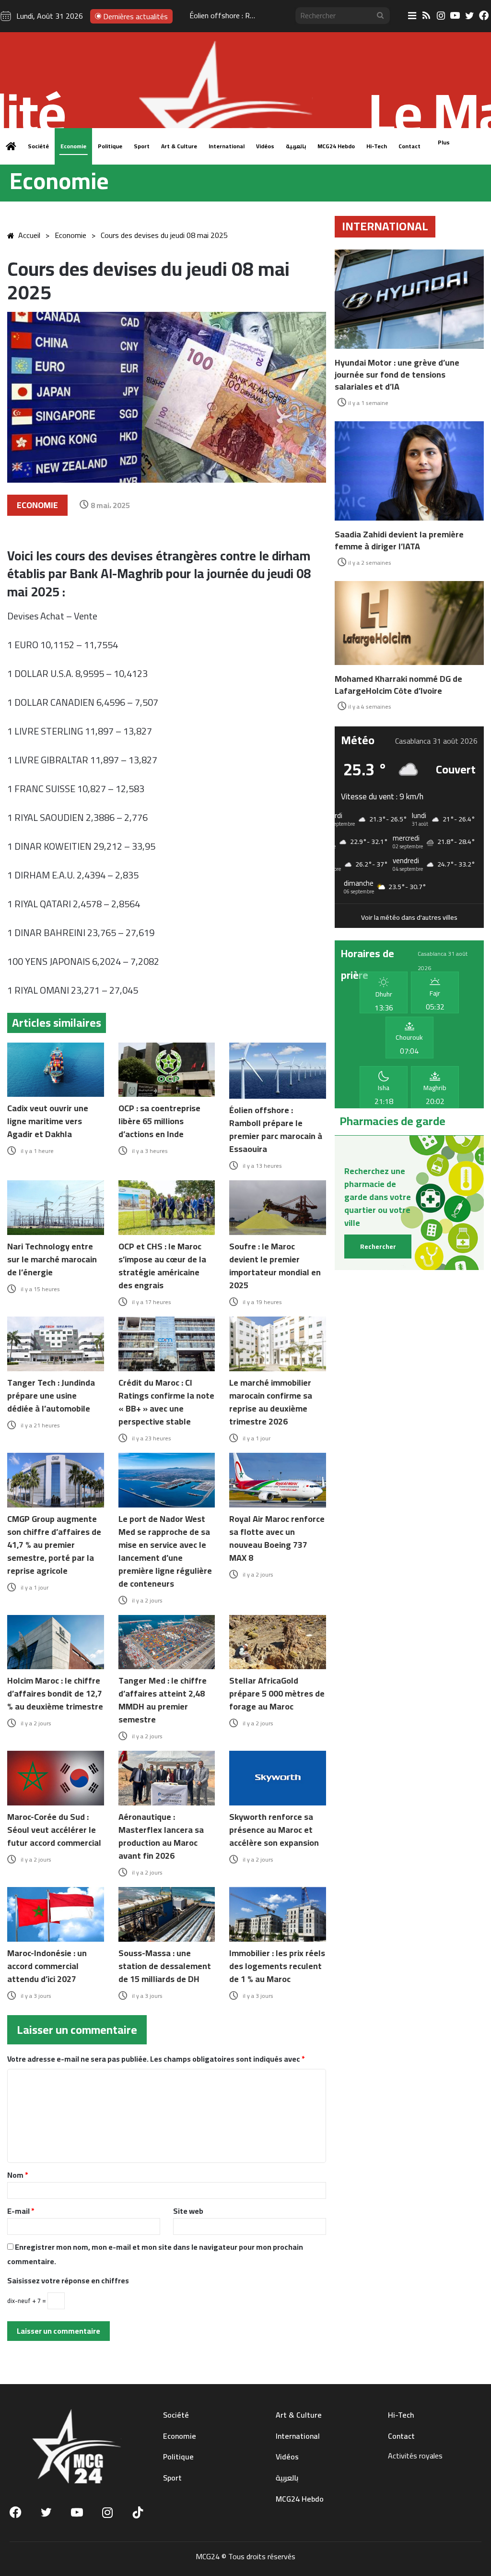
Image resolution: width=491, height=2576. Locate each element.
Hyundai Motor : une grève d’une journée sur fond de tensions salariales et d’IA (397, 374)
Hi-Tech (377, 146)
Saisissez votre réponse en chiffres (68, 2280)
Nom (18, 2175)
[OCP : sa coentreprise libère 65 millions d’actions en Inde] (167, 1070)
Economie (73, 146)
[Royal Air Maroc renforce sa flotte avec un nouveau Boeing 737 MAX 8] (278, 1480)
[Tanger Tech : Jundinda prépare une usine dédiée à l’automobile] (56, 1344)
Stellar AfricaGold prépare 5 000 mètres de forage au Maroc (277, 1693)
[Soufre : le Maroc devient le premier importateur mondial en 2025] (278, 1208)
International (227, 146)
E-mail (21, 2211)
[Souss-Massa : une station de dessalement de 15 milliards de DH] (167, 1914)
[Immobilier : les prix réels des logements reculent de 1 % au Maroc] (278, 1914)
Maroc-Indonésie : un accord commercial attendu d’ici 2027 (47, 1966)
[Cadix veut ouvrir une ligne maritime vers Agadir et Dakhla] (56, 1070)
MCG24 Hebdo (336, 146)
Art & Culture (179, 146)
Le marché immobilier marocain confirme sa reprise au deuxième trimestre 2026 (271, 1402)
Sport (142, 146)
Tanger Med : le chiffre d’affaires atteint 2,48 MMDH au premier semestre (163, 1700)
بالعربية (296, 146)
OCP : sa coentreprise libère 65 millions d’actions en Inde (159, 1121)
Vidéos (265, 146)
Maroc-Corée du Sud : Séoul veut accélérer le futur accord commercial (54, 1830)
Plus (444, 142)
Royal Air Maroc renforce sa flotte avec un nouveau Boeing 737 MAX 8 (277, 1538)
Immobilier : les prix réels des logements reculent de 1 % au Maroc (277, 1966)
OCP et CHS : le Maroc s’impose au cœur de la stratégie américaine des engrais (162, 1266)
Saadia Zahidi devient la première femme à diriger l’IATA (399, 540)
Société (38, 146)
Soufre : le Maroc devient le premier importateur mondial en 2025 (275, 1266)
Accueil (29, 235)
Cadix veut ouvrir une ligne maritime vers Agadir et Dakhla (48, 1121)
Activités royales (415, 2456)
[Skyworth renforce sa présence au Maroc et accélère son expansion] (278, 1778)
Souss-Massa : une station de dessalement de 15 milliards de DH (165, 1966)
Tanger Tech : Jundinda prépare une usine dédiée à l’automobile (51, 1395)
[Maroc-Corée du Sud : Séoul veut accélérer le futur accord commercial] (56, 1778)
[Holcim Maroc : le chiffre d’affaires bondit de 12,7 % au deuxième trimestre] (56, 1642)
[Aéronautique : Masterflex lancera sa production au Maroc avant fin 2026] (167, 1778)
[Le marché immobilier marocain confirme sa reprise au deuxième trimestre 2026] (278, 1344)
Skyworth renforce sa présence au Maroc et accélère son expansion (274, 1830)
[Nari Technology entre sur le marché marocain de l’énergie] (56, 1208)
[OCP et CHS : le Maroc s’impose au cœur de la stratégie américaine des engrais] (167, 1208)
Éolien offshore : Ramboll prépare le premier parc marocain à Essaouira (276, 1129)
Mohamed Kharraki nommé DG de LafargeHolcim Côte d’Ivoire (398, 685)
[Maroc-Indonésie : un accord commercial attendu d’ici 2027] (56, 1914)
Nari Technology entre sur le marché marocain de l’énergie (52, 1259)
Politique (110, 146)
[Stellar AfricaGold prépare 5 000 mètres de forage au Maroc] (278, 1642)
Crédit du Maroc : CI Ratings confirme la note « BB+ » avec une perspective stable (166, 1402)
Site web (188, 2211)
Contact (409, 146)
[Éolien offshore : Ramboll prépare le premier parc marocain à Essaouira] (278, 1071)
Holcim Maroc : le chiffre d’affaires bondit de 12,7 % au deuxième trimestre (55, 1693)
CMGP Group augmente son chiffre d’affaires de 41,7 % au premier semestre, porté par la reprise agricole (54, 1545)
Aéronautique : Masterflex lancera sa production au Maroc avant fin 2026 (161, 1836)
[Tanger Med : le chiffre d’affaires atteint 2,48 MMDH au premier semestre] (167, 1642)
